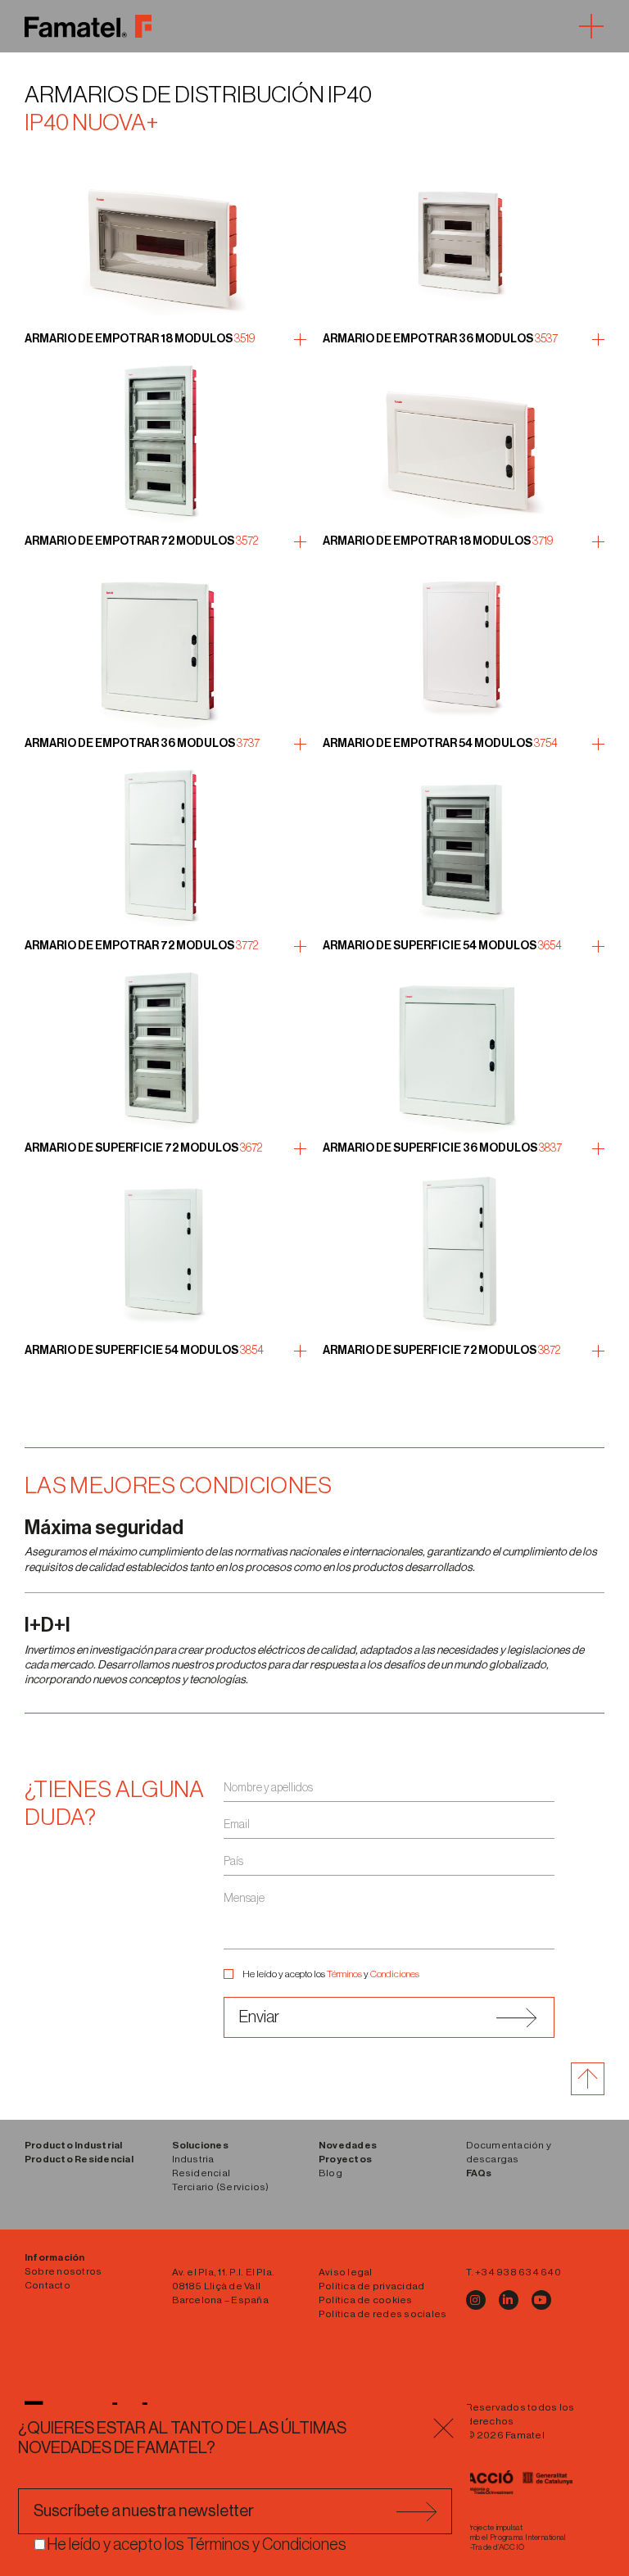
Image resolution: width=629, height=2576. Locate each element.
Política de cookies (366, 2300)
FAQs (479, 2173)
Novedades (348, 2145)
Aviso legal (346, 2272)
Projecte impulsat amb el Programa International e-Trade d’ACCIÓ (516, 2538)
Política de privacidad (371, 2286)
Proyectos (345, 2159)
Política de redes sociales (382, 2314)
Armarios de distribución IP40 (198, 95)
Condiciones (395, 1974)
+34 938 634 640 (518, 2272)
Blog (330, 2173)
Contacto (48, 2285)
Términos (344, 1974)
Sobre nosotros (63, 2271)
